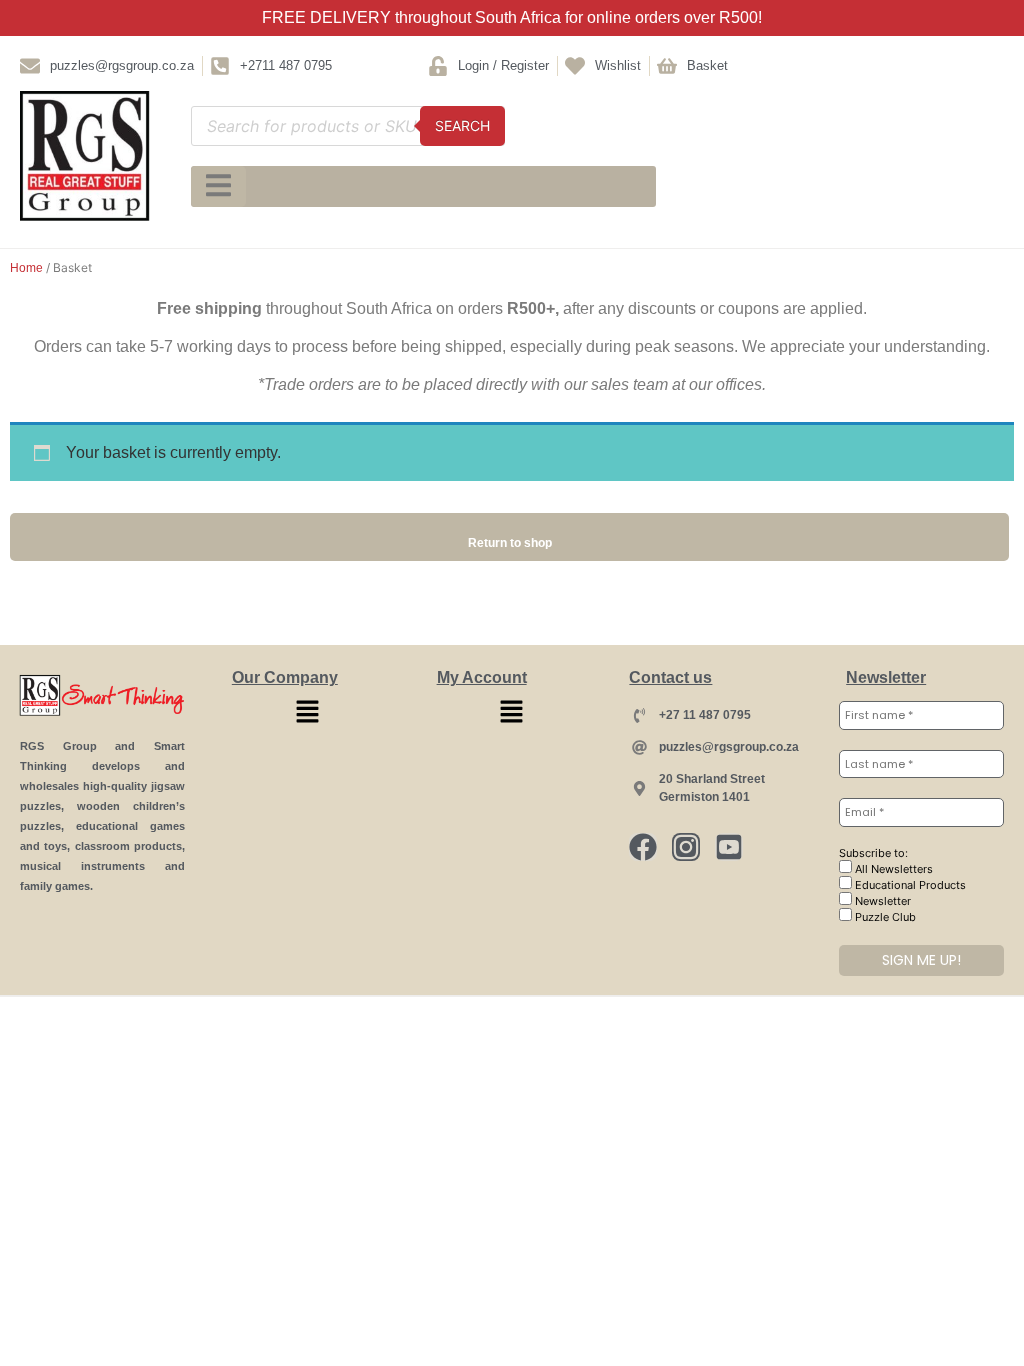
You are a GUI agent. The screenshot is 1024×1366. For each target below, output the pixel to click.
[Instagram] (686, 847)
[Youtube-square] (729, 847)
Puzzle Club (884, 917)
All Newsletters (892, 869)
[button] (307, 712)
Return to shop (510, 543)
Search (462, 125)
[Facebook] (643, 847)
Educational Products (909, 885)
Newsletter (881, 901)
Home (26, 268)
